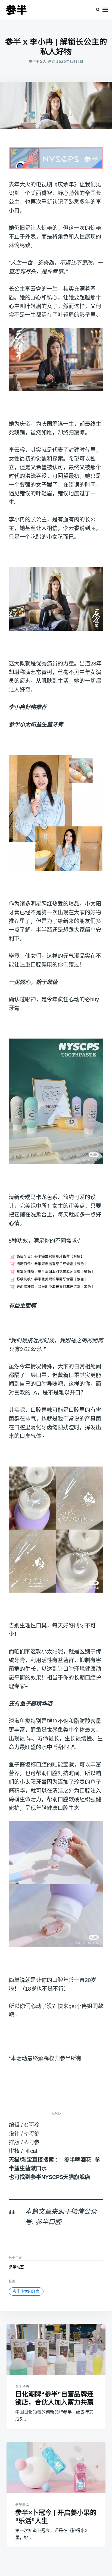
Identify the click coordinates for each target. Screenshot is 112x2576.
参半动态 (16, 2267)
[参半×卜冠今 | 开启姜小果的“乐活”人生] (56, 2468)
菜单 (105, 10)
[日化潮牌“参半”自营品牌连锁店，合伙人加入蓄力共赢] (56, 2350)
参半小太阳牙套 (26, 2291)
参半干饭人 (38, 62)
